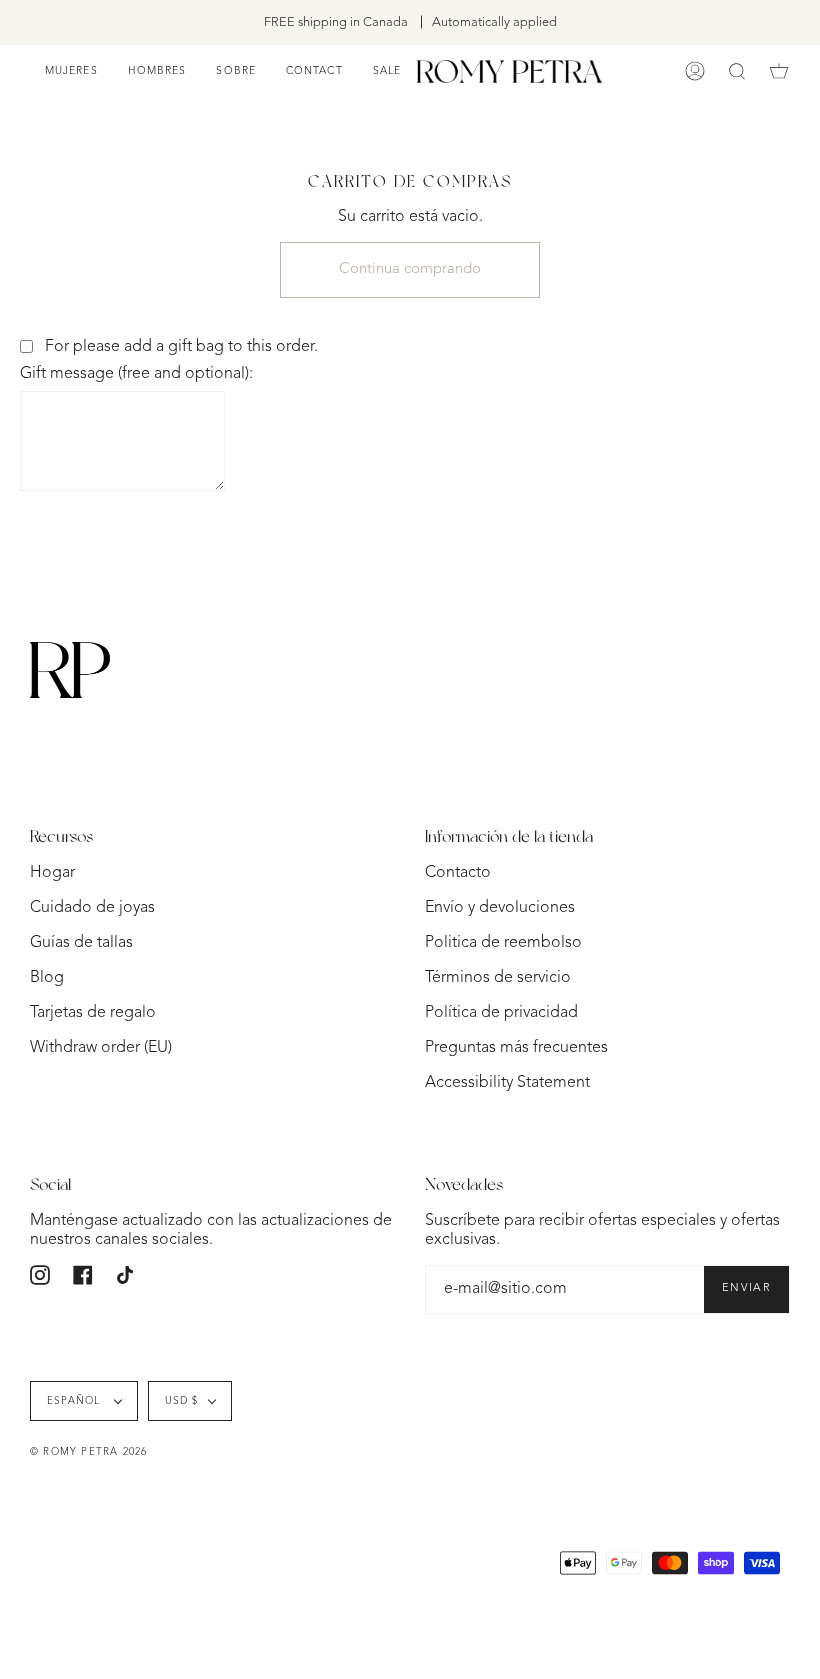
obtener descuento (587, 997)
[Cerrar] (688, 629)
